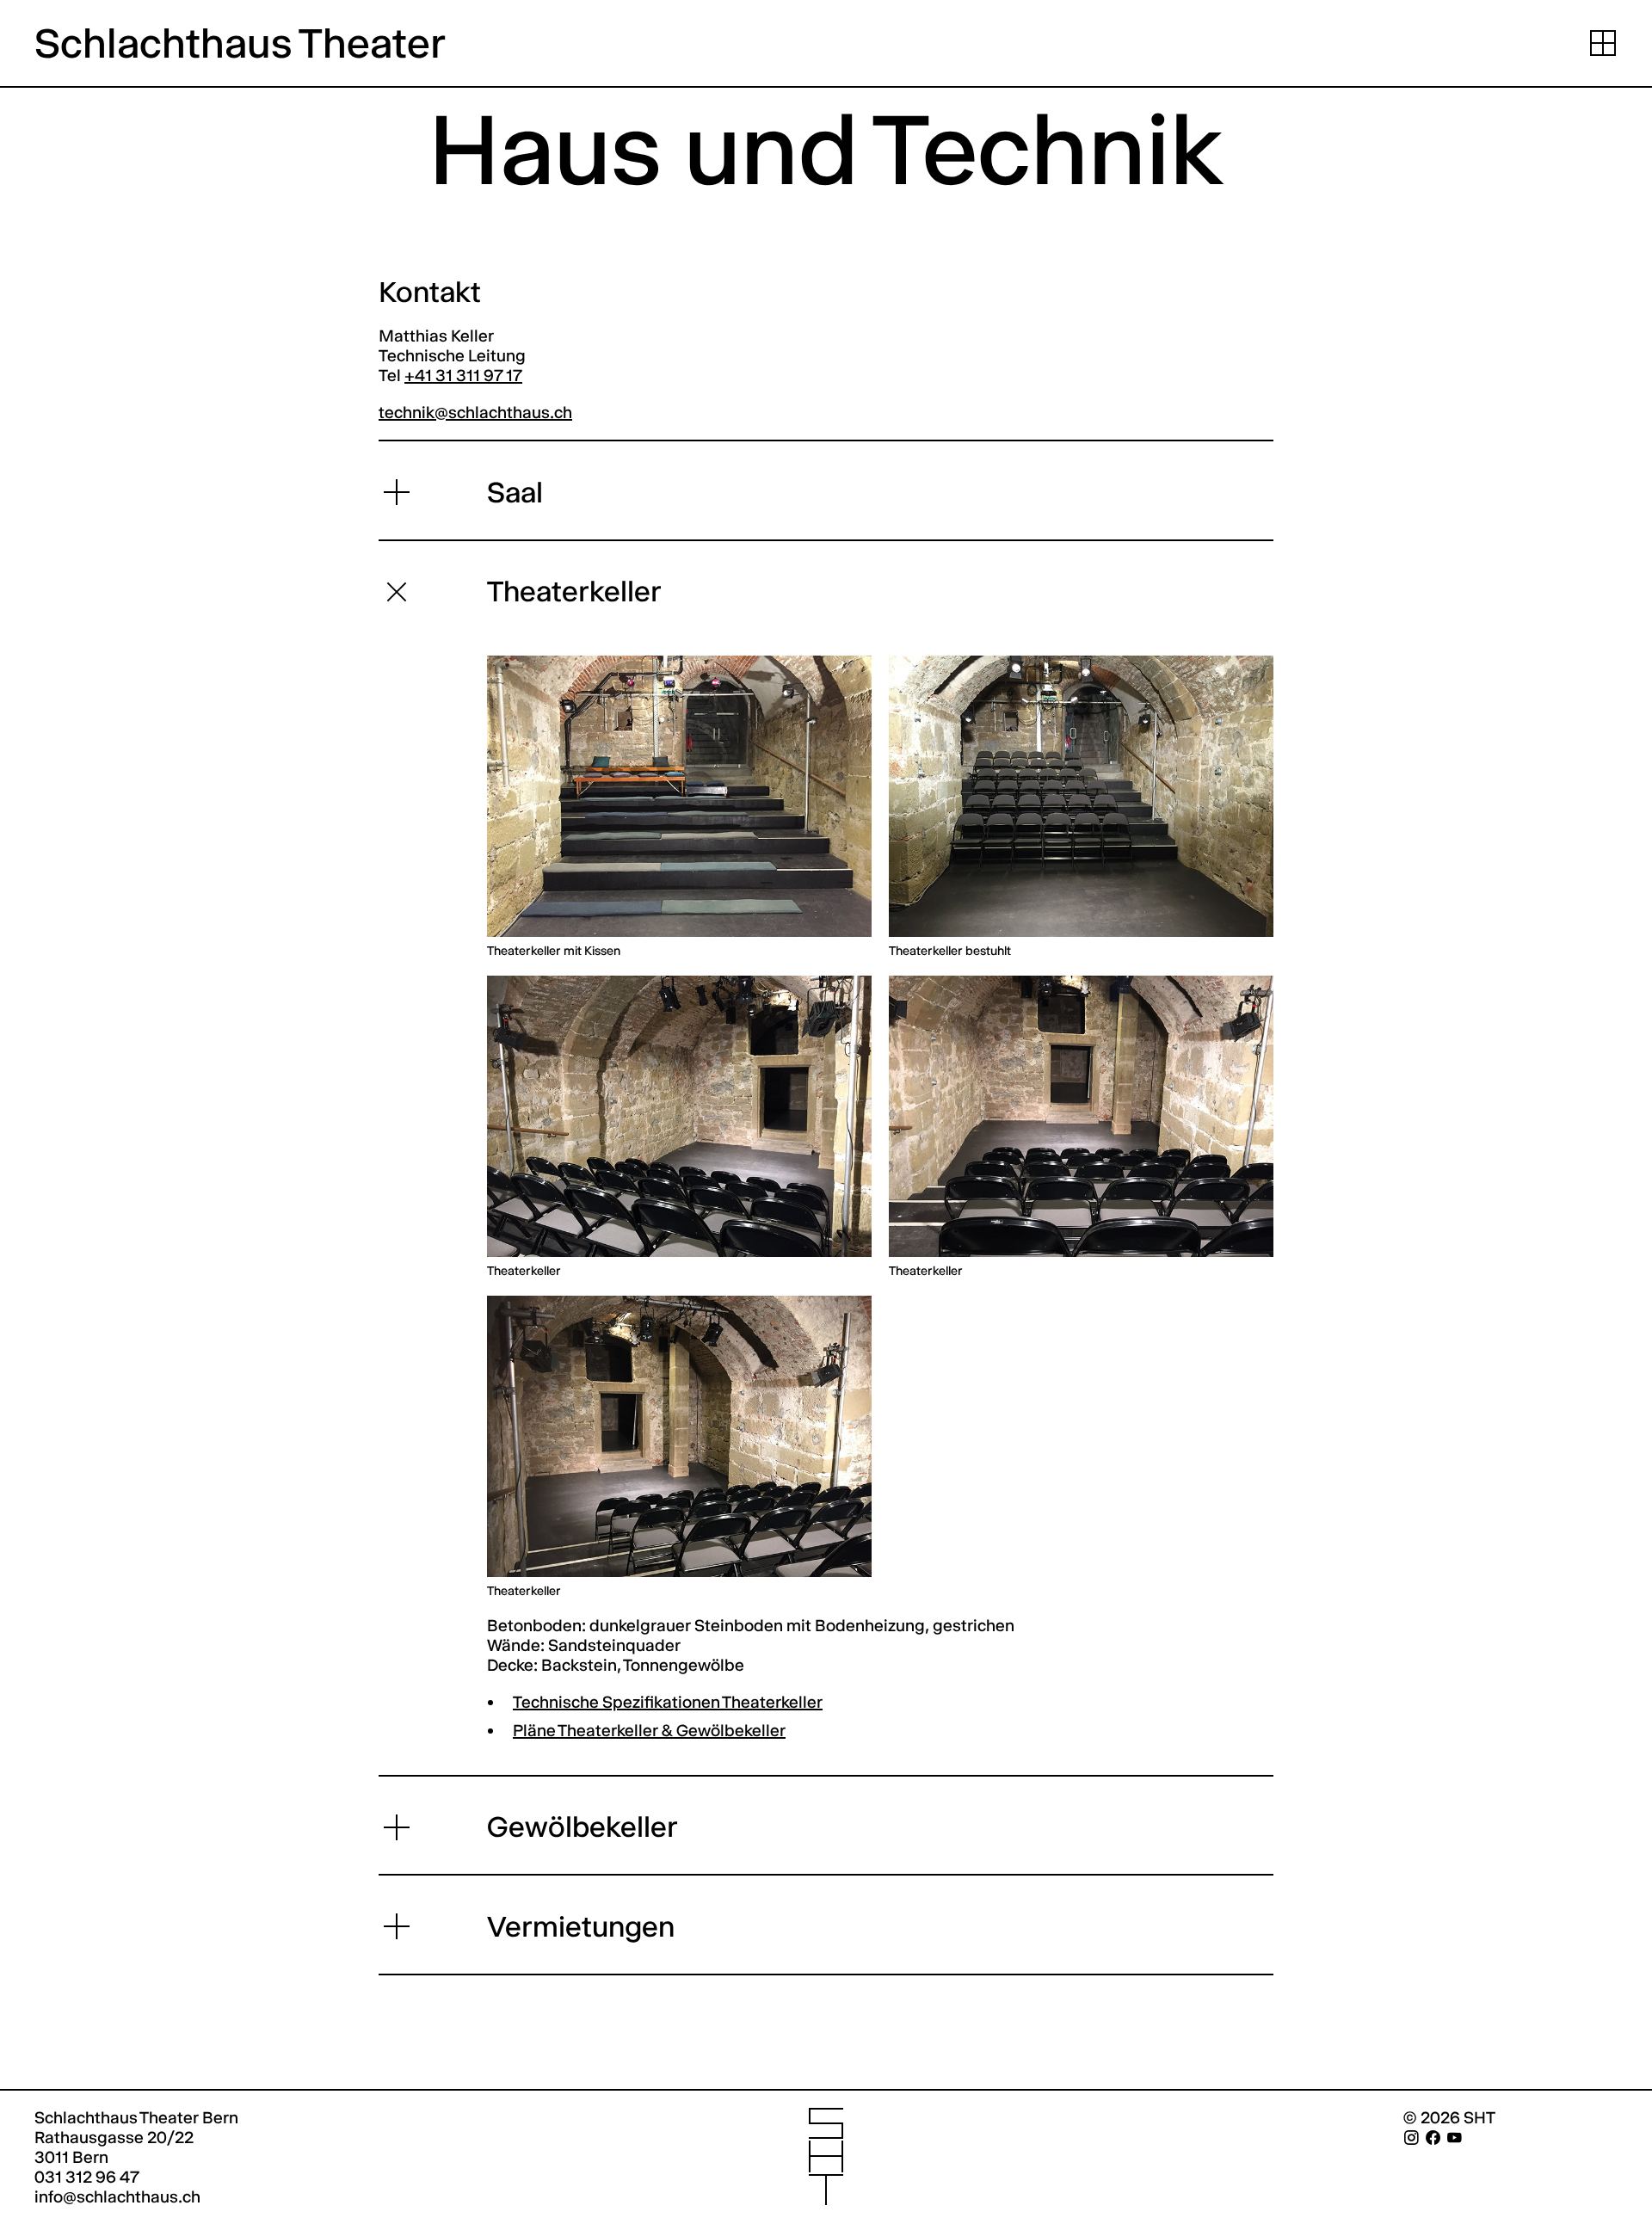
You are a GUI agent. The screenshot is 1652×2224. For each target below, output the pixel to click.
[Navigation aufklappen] (1603, 43)
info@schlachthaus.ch (117, 2197)
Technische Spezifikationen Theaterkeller (668, 1702)
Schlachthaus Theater (240, 43)
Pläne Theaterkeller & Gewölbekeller (649, 1731)
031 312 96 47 (87, 2177)
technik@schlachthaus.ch (475, 413)
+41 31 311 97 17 (463, 376)
